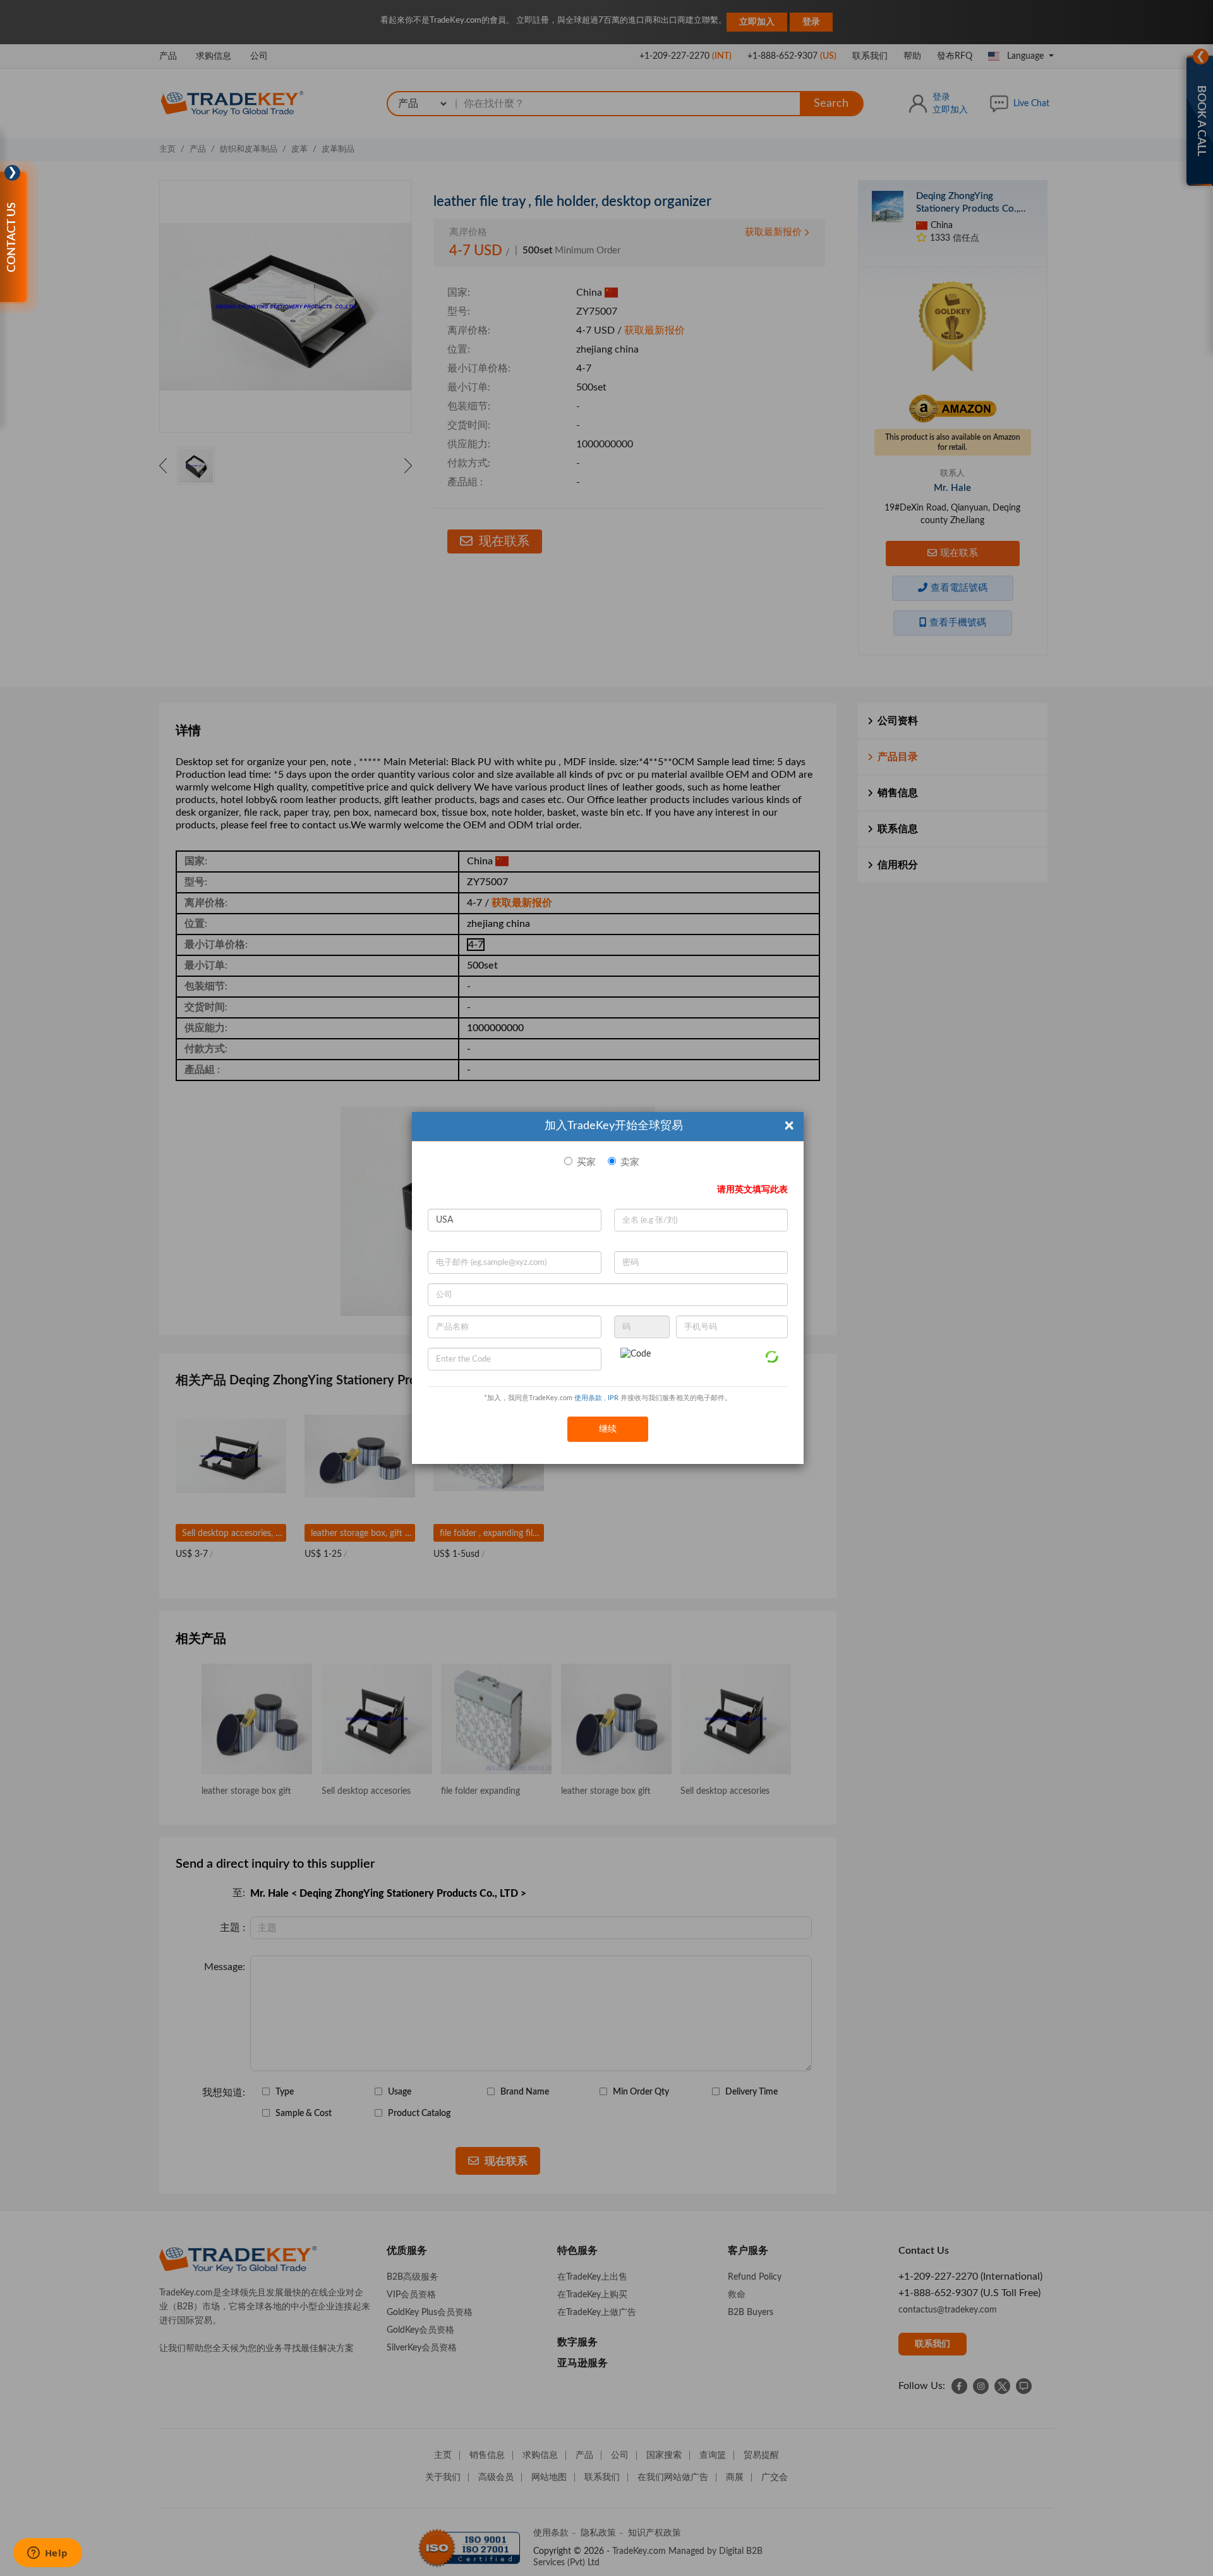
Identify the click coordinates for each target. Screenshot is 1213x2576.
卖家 (630, 1162)
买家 (586, 1162)
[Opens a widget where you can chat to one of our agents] (47, 2554)
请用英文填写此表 (752, 1190)
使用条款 (588, 1398)
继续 (608, 1429)
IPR (613, 1398)
